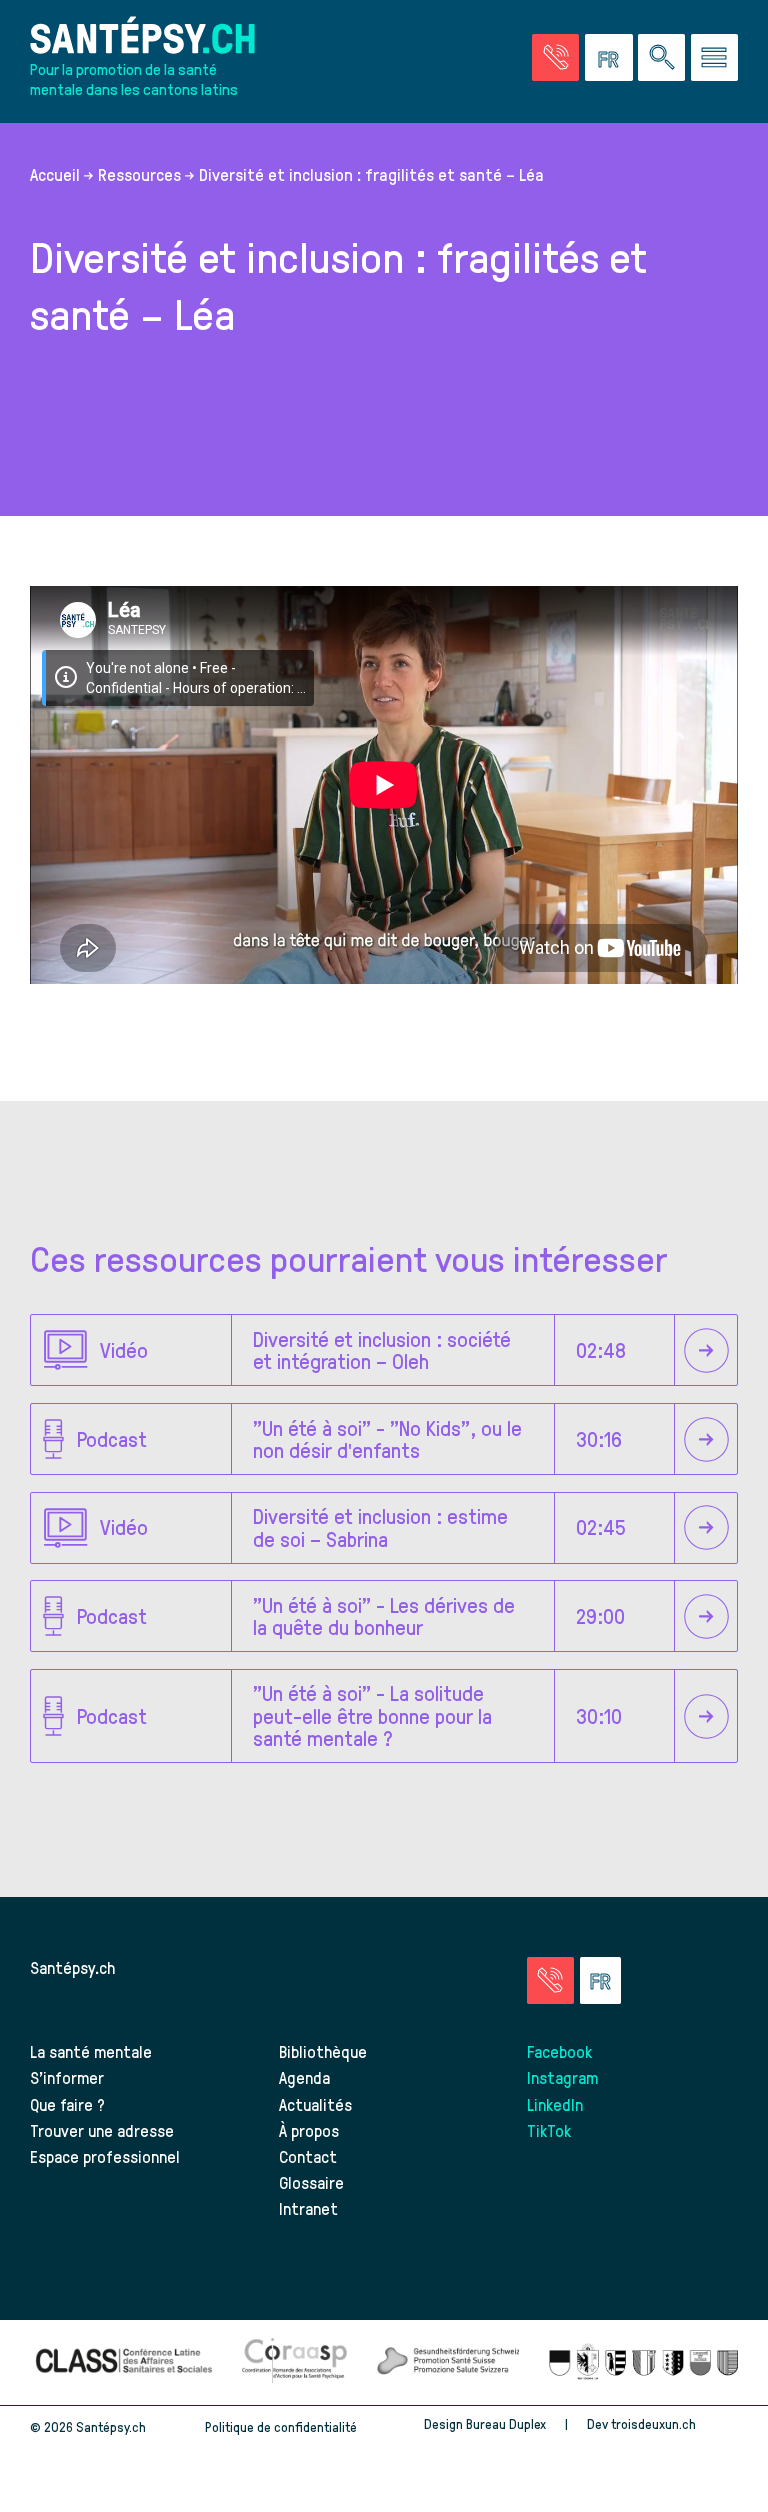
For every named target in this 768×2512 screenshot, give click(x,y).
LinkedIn (555, 2104)
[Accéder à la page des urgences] (555, 57)
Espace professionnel (105, 2156)
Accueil (55, 174)
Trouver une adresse (102, 2130)
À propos (309, 2130)
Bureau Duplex (506, 2423)
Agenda (304, 2077)
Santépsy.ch (72, 1967)
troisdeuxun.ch (655, 2423)
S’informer (67, 2077)
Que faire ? (67, 2104)
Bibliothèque (323, 2051)
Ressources (139, 174)
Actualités (315, 2104)
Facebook (559, 2051)
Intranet (308, 2208)
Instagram (562, 2077)
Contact (308, 2156)
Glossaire (311, 2182)
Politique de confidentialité (281, 2426)
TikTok (549, 2130)
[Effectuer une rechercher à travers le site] (661, 57)
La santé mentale (91, 2051)
